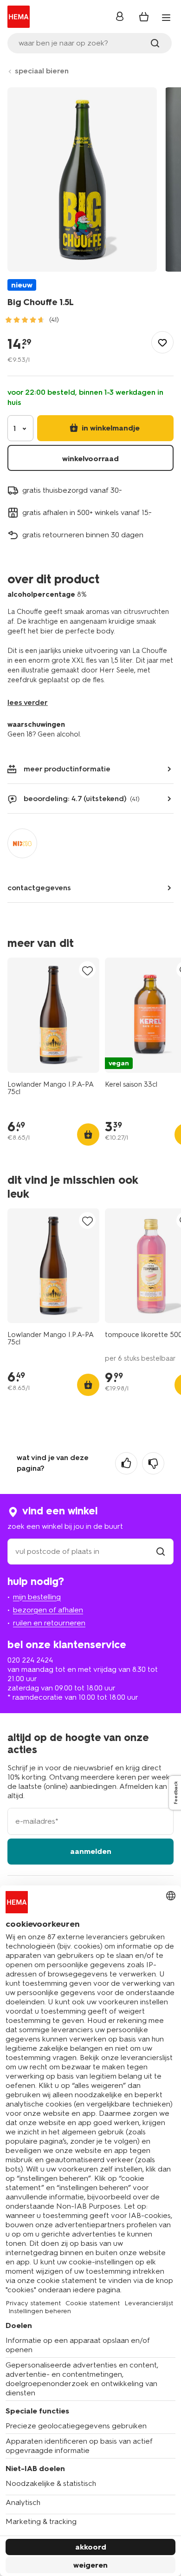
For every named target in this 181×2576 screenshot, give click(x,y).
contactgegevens (39, 888)
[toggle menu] (166, 18)
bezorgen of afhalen (48, 1610)
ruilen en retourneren (49, 1623)
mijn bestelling (37, 1597)
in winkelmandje (110, 428)
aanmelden (91, 1851)
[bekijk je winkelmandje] (144, 17)
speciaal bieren (42, 71)
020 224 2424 (30, 1660)
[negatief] (153, 1463)
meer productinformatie (67, 769)
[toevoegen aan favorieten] (162, 342)
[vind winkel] (161, 1551)
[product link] (53, 1015)
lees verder (28, 702)
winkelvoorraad (90, 459)
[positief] (126, 1463)
